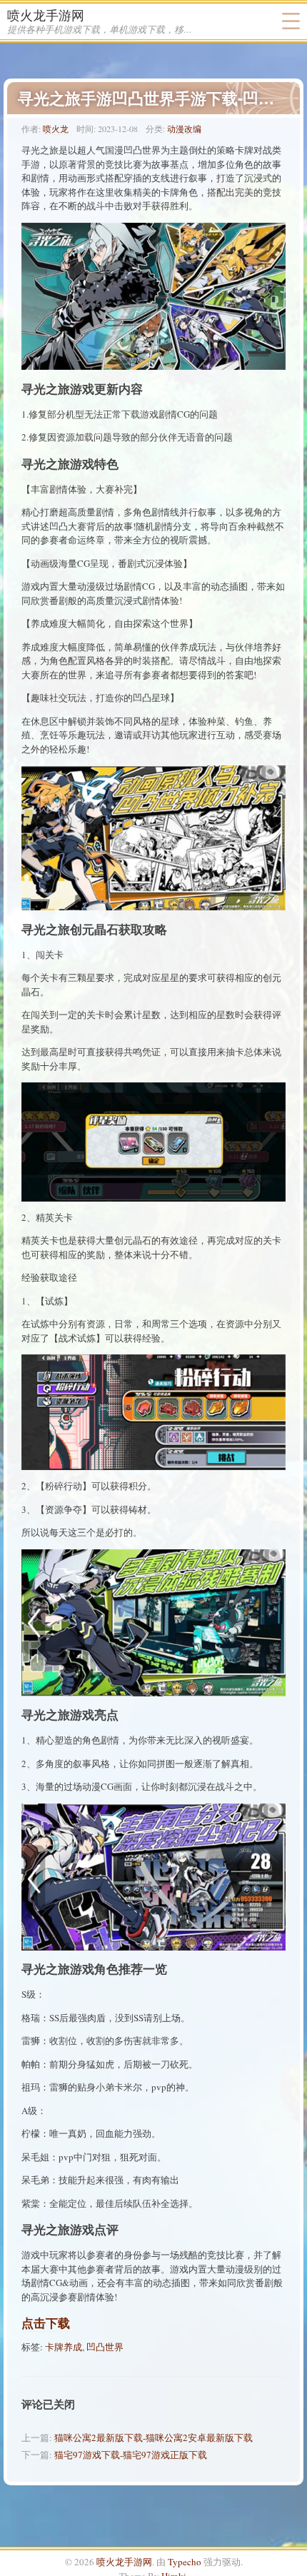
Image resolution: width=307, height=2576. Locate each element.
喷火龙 (56, 129)
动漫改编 (184, 129)
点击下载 (46, 2323)
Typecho (185, 2562)
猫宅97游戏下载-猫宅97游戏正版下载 (131, 2455)
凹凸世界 (105, 2347)
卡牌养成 (64, 2347)
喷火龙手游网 (46, 15)
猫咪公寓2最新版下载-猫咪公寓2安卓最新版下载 (153, 2437)
